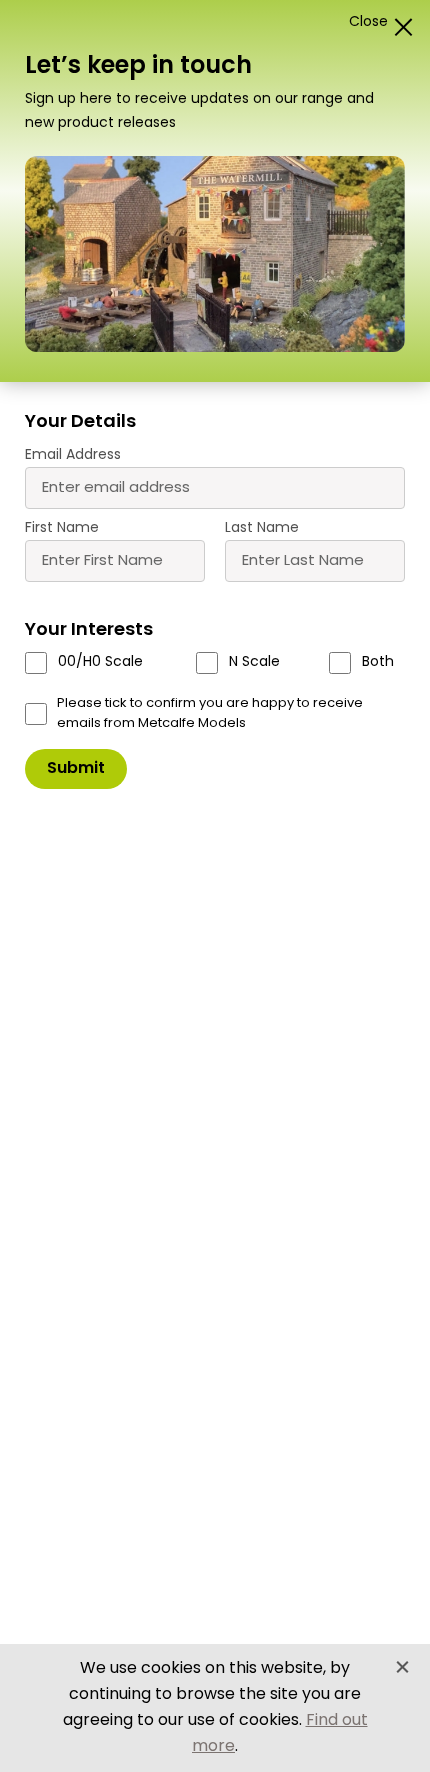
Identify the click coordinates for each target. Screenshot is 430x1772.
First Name (62, 528)
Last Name (262, 528)
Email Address (73, 455)
